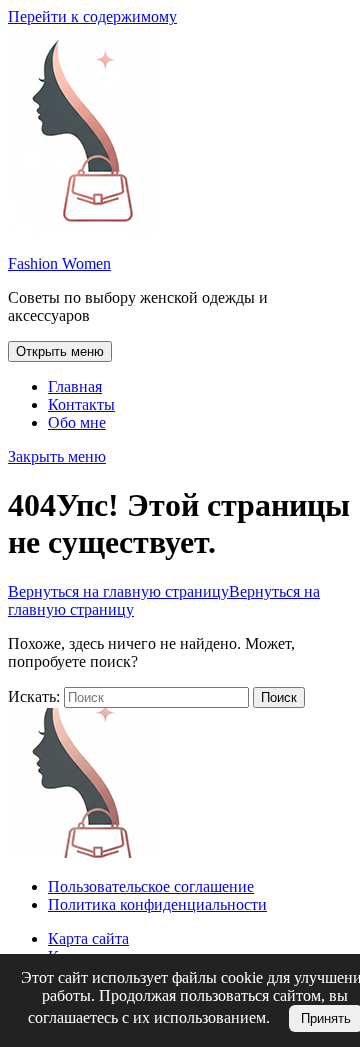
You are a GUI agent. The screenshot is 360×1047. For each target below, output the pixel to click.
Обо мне (77, 422)
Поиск (279, 697)
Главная (75, 386)
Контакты (81, 404)
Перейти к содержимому (92, 16)
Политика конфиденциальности (157, 904)
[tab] (60, 351)
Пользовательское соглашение (151, 886)
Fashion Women (59, 263)
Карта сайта (88, 938)
